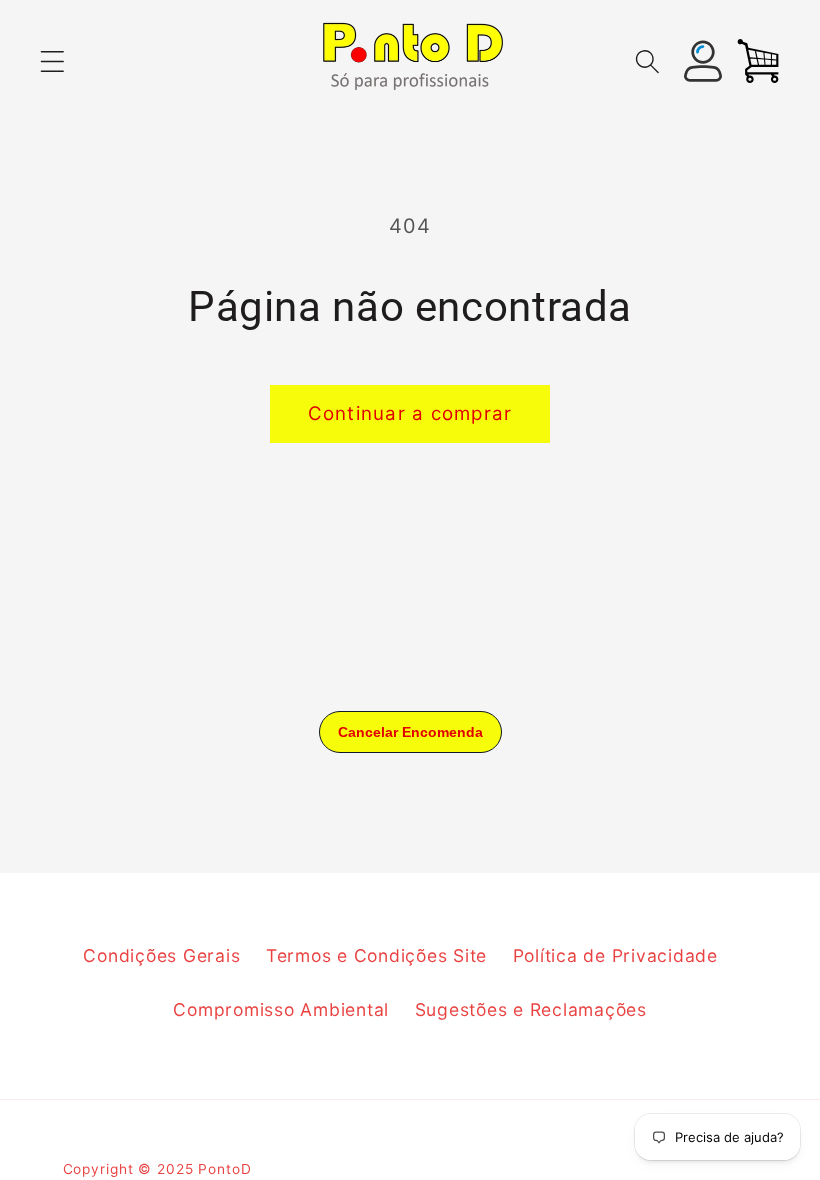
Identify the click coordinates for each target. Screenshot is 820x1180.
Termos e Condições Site (376, 955)
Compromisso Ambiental (281, 1009)
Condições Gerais (161, 955)
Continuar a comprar (410, 413)
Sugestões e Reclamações (531, 1009)
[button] (52, 61)
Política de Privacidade (615, 955)
